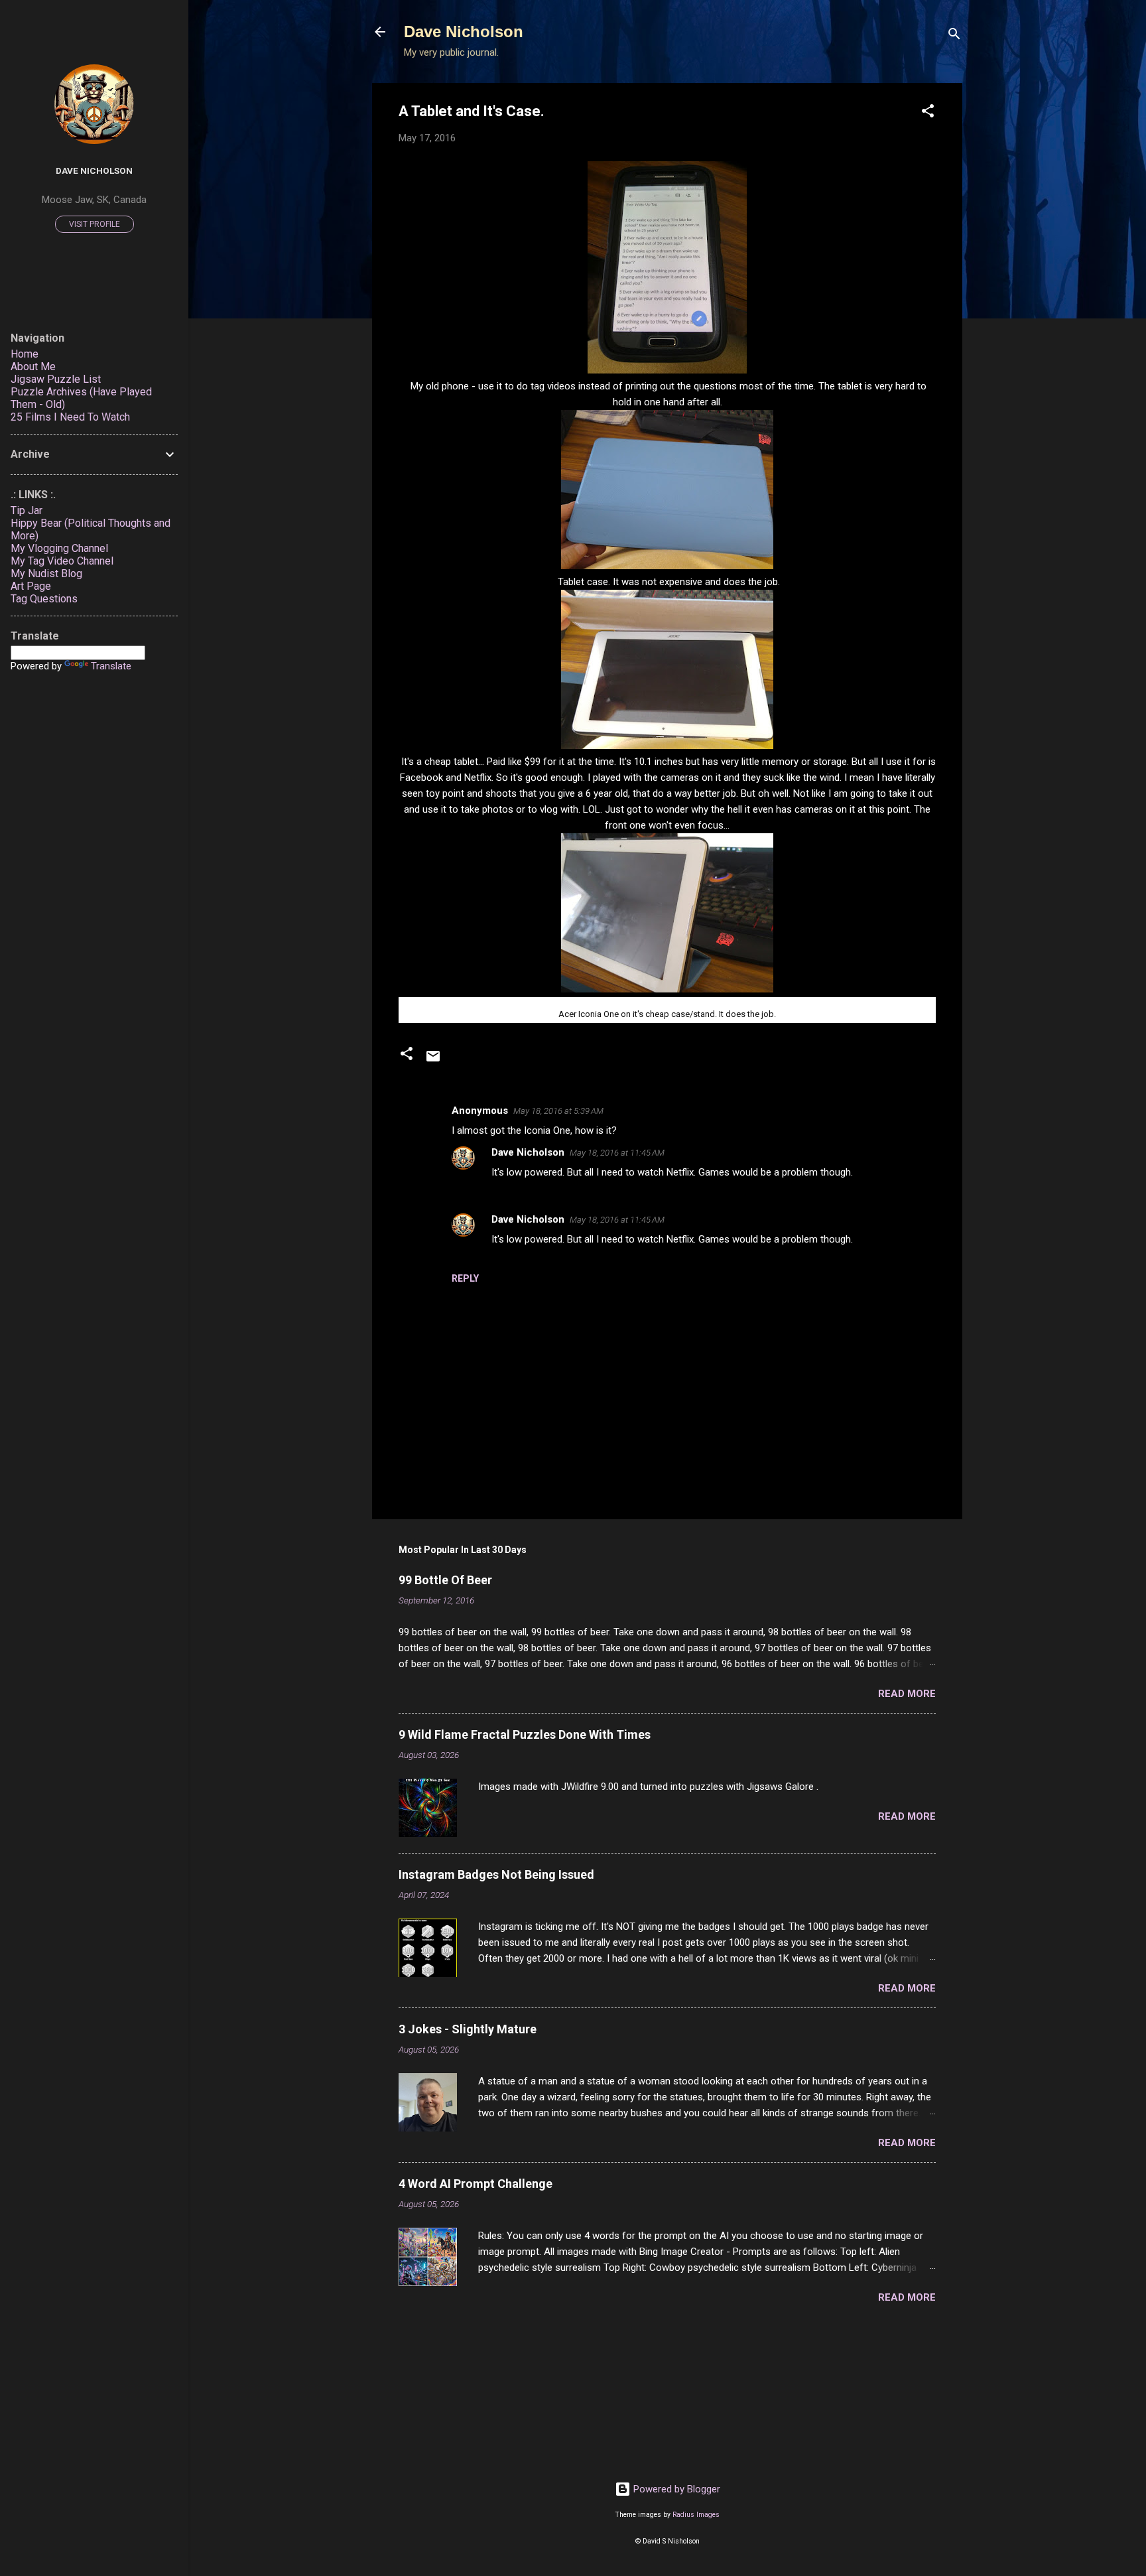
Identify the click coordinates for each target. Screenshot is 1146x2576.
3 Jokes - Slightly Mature (468, 2029)
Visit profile (95, 224)
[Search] (954, 36)
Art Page (31, 586)
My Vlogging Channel (59, 548)
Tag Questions (44, 599)
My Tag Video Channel (62, 561)
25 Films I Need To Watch (70, 417)
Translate (111, 666)
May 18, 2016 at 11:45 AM (617, 1153)
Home (25, 354)
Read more (907, 1694)
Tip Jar (27, 510)
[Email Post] (433, 1061)
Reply (465, 1278)
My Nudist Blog (46, 574)
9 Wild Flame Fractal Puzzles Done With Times (525, 1734)
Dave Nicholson (464, 32)
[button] (928, 113)
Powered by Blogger (675, 2489)
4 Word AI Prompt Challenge (476, 2184)
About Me (33, 367)
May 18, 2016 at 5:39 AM (558, 1111)
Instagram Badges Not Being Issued (496, 1874)
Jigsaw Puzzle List (56, 379)
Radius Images (696, 2515)
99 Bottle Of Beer (445, 1580)
